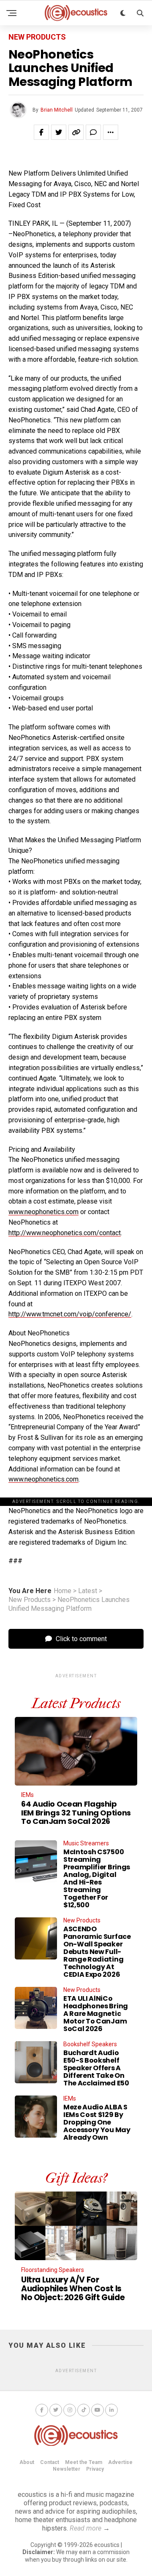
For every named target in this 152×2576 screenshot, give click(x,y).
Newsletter (66, 2469)
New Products (30, 1600)
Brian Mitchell (57, 110)
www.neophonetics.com (43, 1212)
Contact (50, 2462)
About (27, 2462)
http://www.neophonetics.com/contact (65, 1233)
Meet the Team (84, 2462)
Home (62, 1591)
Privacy (95, 2469)
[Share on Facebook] (41, 132)
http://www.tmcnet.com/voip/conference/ (70, 1314)
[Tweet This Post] (59, 132)
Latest (88, 1591)
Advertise (120, 2462)
